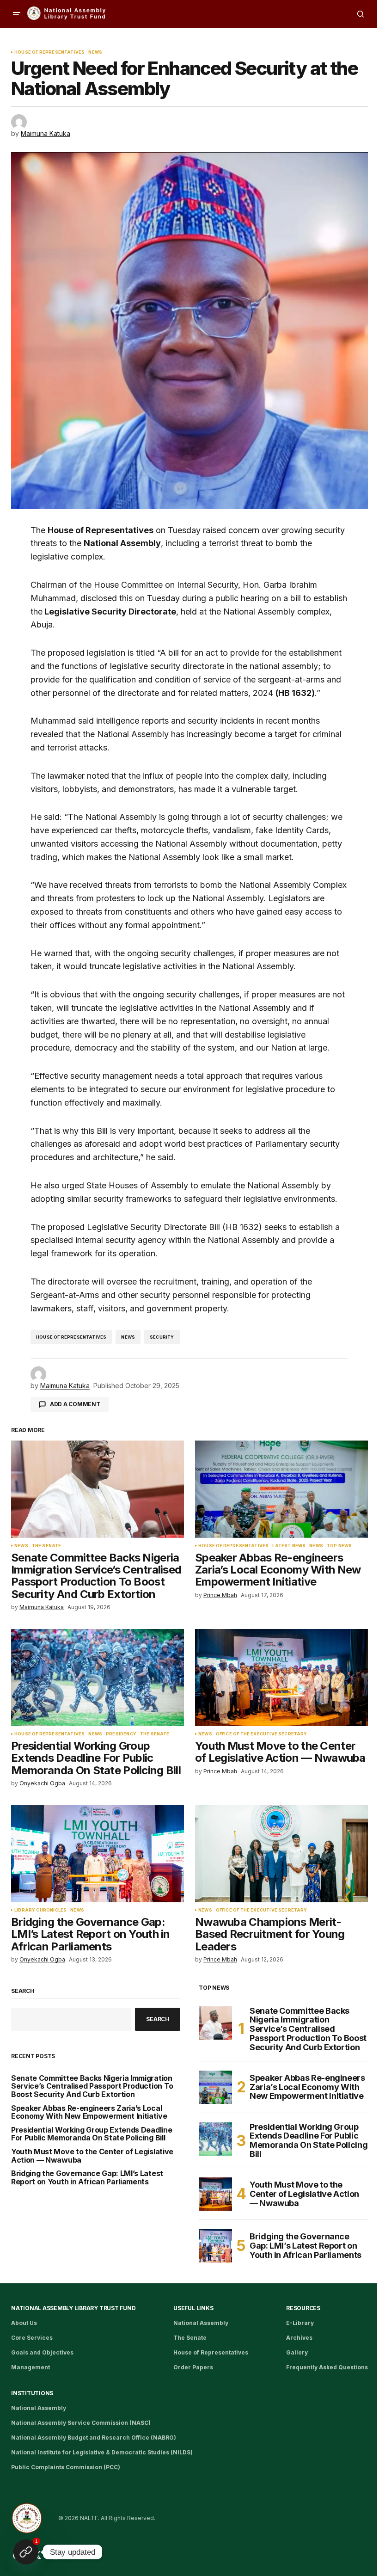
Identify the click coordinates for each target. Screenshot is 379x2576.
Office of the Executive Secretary (262, 1734)
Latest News (289, 1546)
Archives (299, 2338)
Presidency (121, 1734)
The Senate (47, 1546)
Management (31, 2367)
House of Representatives (49, 52)
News (95, 52)
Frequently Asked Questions (327, 2367)
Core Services (32, 2338)
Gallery (297, 2352)
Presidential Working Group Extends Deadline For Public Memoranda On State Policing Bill (92, 2134)
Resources (303, 2308)
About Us (24, 2323)
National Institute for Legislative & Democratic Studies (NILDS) (102, 2452)
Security (162, 1337)
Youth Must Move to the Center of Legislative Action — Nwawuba (92, 2156)
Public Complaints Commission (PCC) (66, 2467)
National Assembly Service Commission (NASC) (81, 2423)
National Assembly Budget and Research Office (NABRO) (94, 2438)
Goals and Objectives (42, 2352)
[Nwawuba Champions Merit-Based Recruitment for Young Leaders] (281, 1854)
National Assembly (201, 2323)
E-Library (300, 2323)
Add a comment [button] (75, 1404)
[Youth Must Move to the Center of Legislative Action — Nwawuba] (281, 1678)
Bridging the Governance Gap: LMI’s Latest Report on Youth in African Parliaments (87, 2178)
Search (23, 1991)
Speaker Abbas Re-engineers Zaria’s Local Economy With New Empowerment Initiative (89, 2112)
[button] (17, 14)
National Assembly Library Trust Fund (73, 2308)
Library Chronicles (40, 1910)
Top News (339, 1546)
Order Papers (193, 2367)
